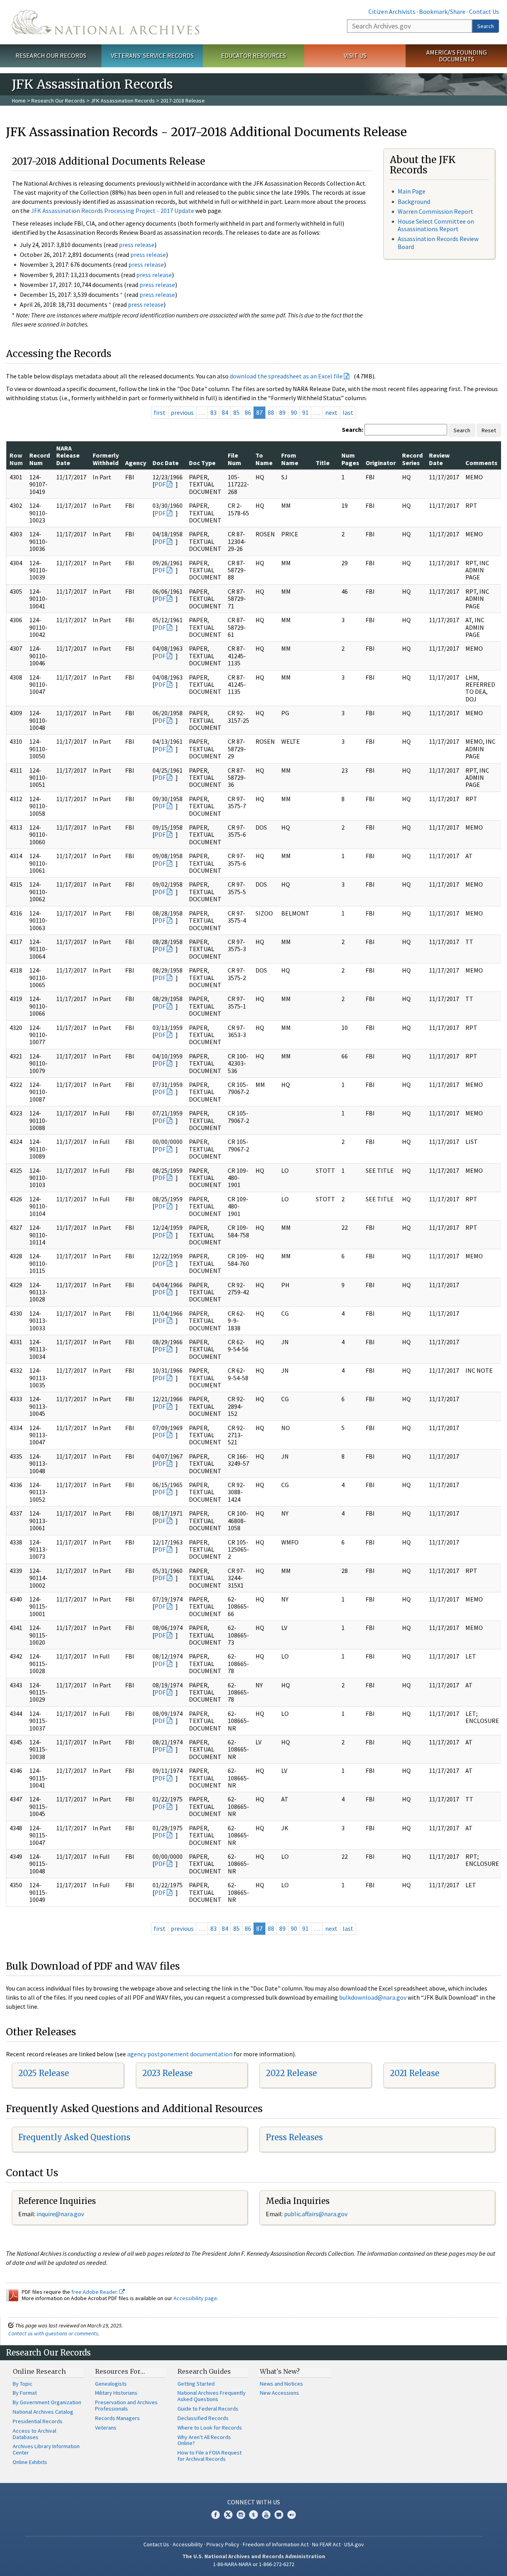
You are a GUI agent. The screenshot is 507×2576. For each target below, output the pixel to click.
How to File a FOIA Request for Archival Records (210, 2456)
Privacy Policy (223, 2544)
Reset (489, 430)
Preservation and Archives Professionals (126, 2405)
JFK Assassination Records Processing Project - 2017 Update (112, 211)
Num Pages (350, 459)
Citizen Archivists (392, 11)
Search (486, 26)
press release (137, 245)
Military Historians (116, 2393)
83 (213, 412)
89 (282, 412)
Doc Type (202, 463)
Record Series (412, 459)
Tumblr (253, 2515)
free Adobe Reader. (95, 2292)
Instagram (241, 2515)
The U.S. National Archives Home (106, 22)
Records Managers (117, 2418)
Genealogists (111, 2384)
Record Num (40, 459)
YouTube (266, 2515)
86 (248, 412)
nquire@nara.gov (61, 2214)
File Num (234, 459)
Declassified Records (203, 2418)
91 (305, 412)
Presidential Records (38, 2421)
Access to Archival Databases (34, 2434)
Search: (353, 429)
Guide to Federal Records (208, 2409)
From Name (290, 459)
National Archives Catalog (43, 2412)
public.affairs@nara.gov (316, 2214)
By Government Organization (47, 2402)
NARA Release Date (68, 455)
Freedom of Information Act (276, 2544)
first (160, 412)
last (348, 412)
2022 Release (291, 2073)
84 (225, 412)
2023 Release (167, 2073)
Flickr (292, 2515)
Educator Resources (253, 55)
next (331, 412)
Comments (481, 463)
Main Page (412, 191)
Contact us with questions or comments (53, 2333)
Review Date (439, 459)
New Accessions (279, 2393)
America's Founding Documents (456, 56)
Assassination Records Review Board (438, 242)
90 (294, 412)
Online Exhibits (30, 2462)
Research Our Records (51, 55)
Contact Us (484, 11)
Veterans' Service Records (152, 55)
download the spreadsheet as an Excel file (286, 376)
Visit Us (355, 55)
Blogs (279, 2515)
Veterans (106, 2428)
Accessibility (188, 2544)
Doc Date (166, 463)
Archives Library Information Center (46, 2449)
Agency (136, 463)
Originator (381, 463)
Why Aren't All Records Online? (204, 2440)
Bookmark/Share (442, 11)
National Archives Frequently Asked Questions (212, 2396)
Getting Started (196, 2384)
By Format (25, 2393)
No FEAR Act (326, 2544)
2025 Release (44, 2073)
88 (271, 412)
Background (414, 201)
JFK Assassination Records (123, 101)
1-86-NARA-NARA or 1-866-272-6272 (254, 2564)
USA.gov (354, 2544)
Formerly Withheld (106, 459)
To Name (264, 459)
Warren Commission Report (436, 211)
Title (323, 463)
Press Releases (294, 2137)
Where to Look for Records (210, 2428)
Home (19, 101)
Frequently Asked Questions (74, 2137)
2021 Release (415, 2073)
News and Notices (281, 2384)
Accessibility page (195, 2298)
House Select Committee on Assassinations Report (436, 225)
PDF (160, 484)
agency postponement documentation (180, 2054)
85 (236, 412)
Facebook (215, 2515)
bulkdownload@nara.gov (373, 1997)
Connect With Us (254, 2502)
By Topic (23, 2384)
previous (182, 412)
